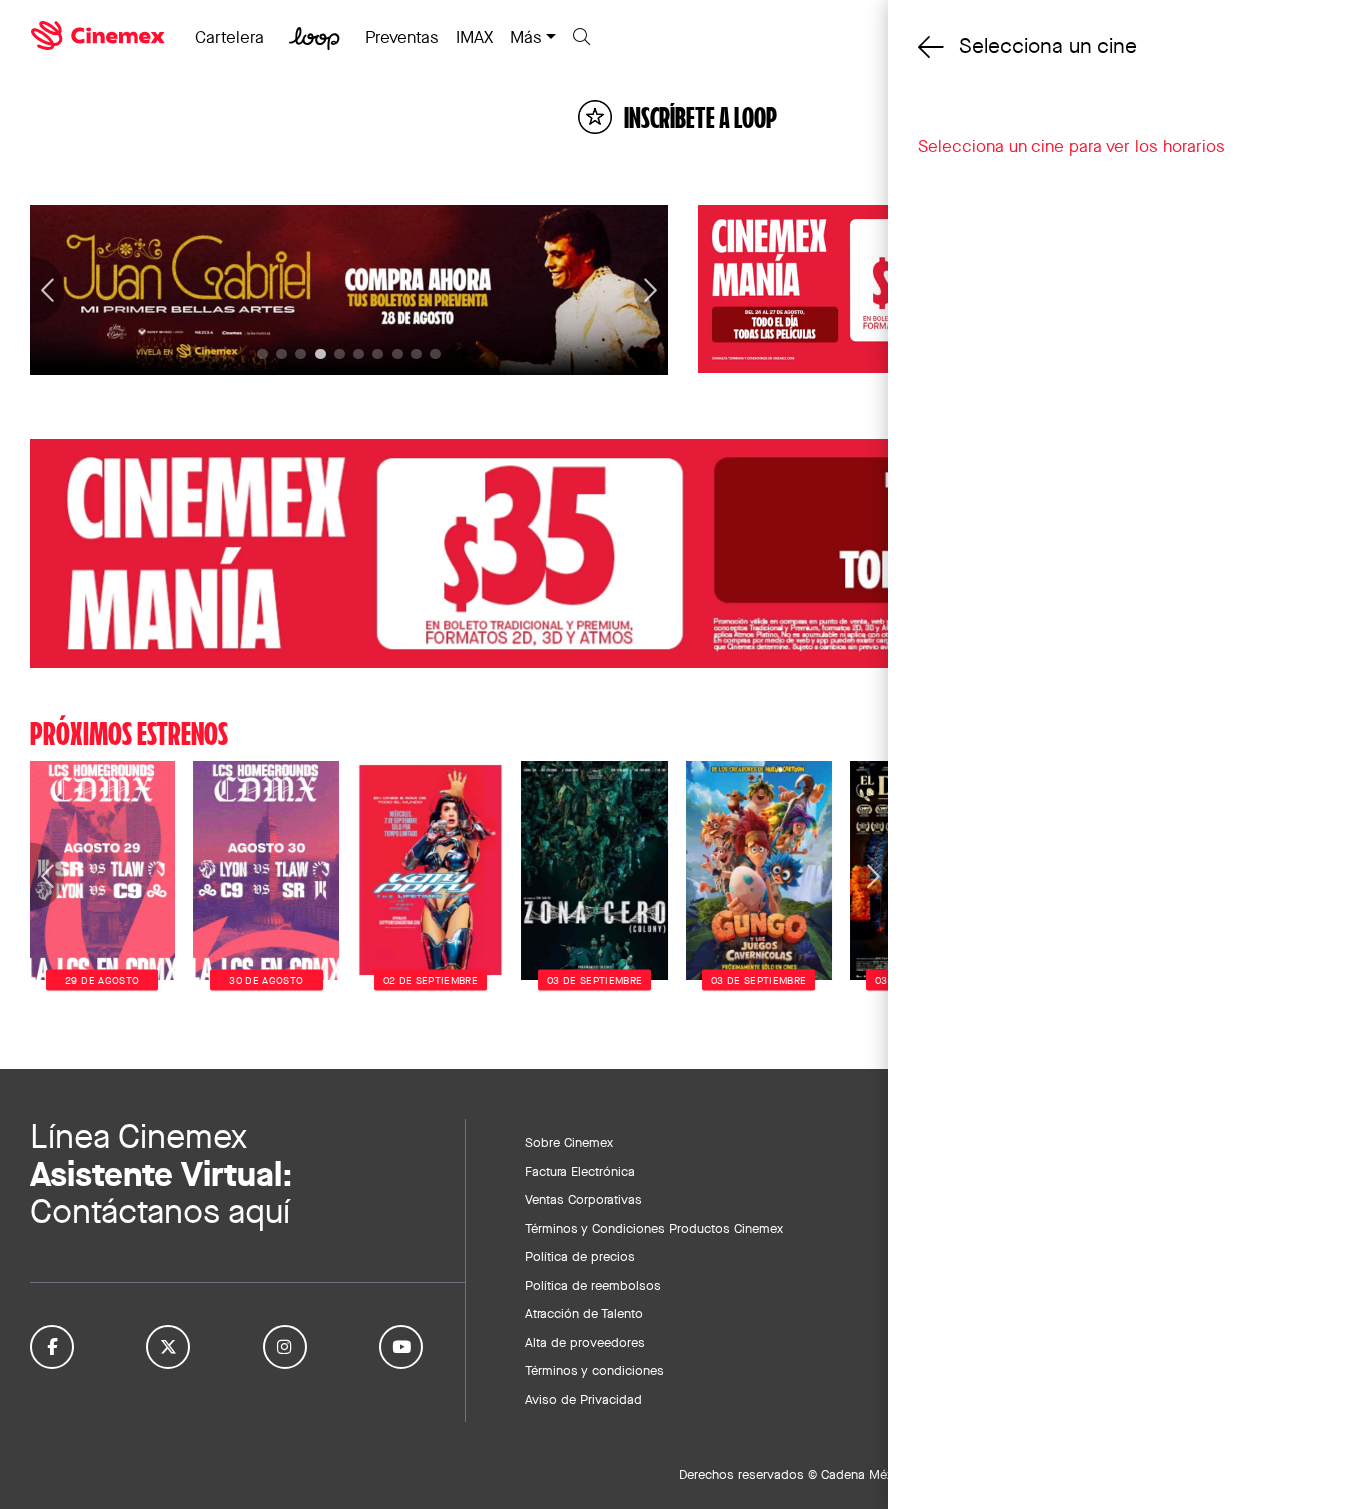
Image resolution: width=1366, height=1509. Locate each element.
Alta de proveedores (585, 1342)
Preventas (402, 37)
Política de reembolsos (593, 1285)
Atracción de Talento (584, 1313)
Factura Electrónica (580, 1171)
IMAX (474, 37)
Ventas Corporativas (583, 1199)
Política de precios (580, 1256)
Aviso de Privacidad (583, 1399)
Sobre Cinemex (569, 1142)
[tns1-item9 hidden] (435, 354)
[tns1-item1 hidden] (281, 354)
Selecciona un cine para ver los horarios (1071, 146)
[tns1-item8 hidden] (416, 354)
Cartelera (229, 37)
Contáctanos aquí (160, 1211)
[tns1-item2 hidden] (300, 354)
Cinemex (100, 36)
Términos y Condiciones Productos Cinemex (654, 1228)
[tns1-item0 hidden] (262, 354)
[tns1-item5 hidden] (358, 354)
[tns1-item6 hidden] (377, 354)
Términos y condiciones (594, 1370)
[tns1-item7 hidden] (397, 354)
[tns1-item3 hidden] (320, 354)
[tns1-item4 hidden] (339, 354)
